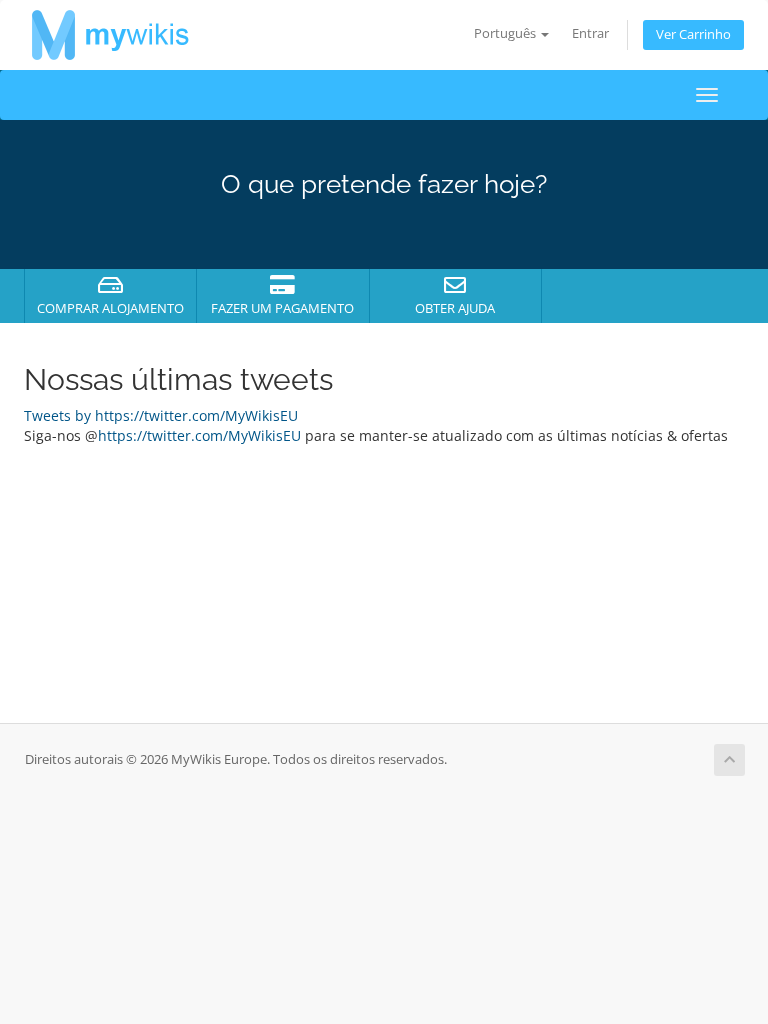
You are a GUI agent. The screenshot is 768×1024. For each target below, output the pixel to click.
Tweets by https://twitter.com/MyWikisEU (161, 415)
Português (506, 33)
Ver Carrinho (693, 34)
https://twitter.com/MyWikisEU (199, 435)
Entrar (590, 33)
